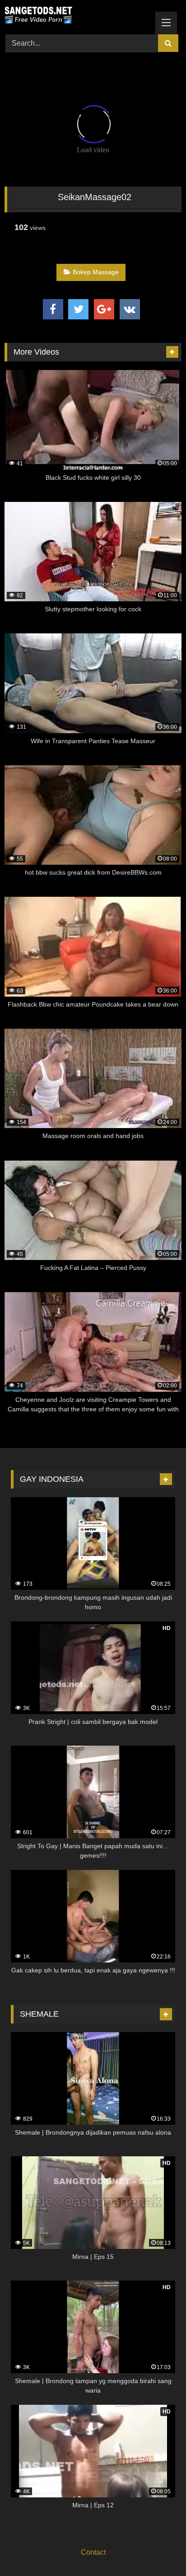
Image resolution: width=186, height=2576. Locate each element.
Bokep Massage (96, 272)
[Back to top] (158, 2549)
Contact (93, 2552)
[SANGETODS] (76, 16)
